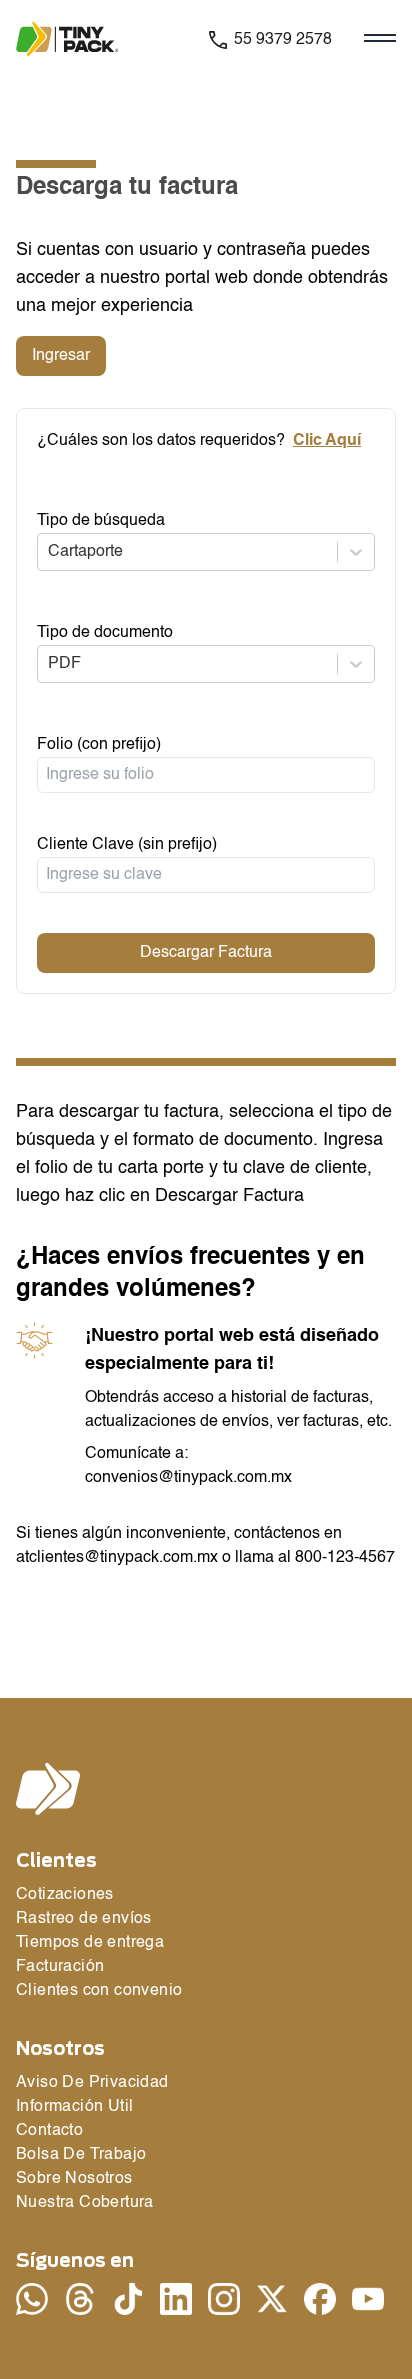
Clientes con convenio (99, 1991)
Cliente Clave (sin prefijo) (127, 845)
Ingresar (61, 356)
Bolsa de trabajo (81, 2155)
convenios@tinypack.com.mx (188, 1478)
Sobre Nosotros (74, 2179)
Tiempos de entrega (90, 1943)
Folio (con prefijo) (99, 745)
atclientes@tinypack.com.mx (117, 1558)
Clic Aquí (327, 441)
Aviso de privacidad (92, 2083)
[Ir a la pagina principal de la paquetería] (80, 39)
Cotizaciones (65, 1895)
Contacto (49, 2131)
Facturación (60, 1967)
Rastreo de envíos (84, 1919)
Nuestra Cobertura (85, 2203)
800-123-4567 (345, 1558)
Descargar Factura (206, 953)
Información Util (74, 2107)
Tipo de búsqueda (101, 521)
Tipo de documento (105, 633)
